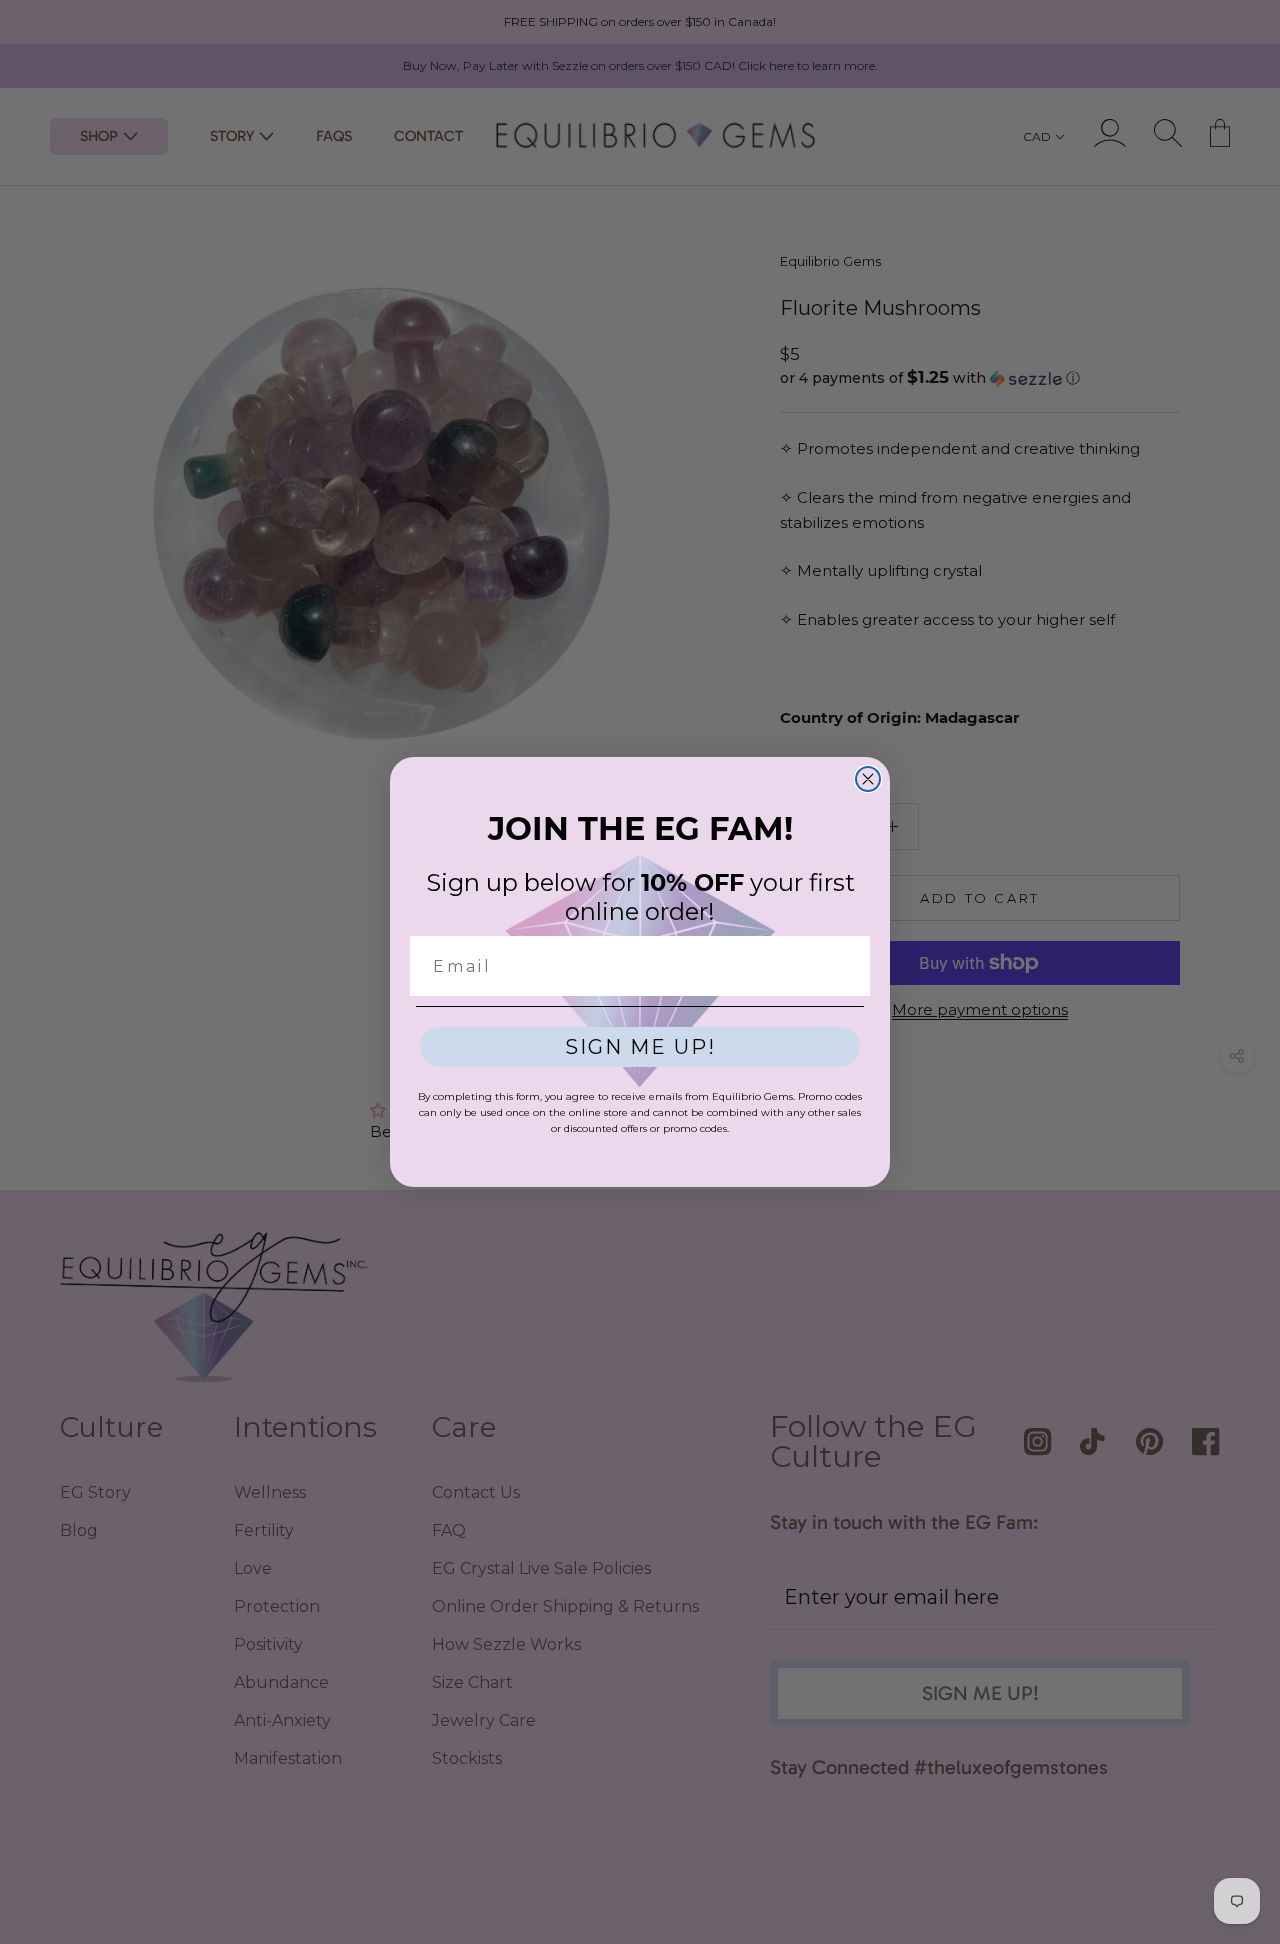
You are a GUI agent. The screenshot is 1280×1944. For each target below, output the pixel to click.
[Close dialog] (868, 779)
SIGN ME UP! (640, 1047)
